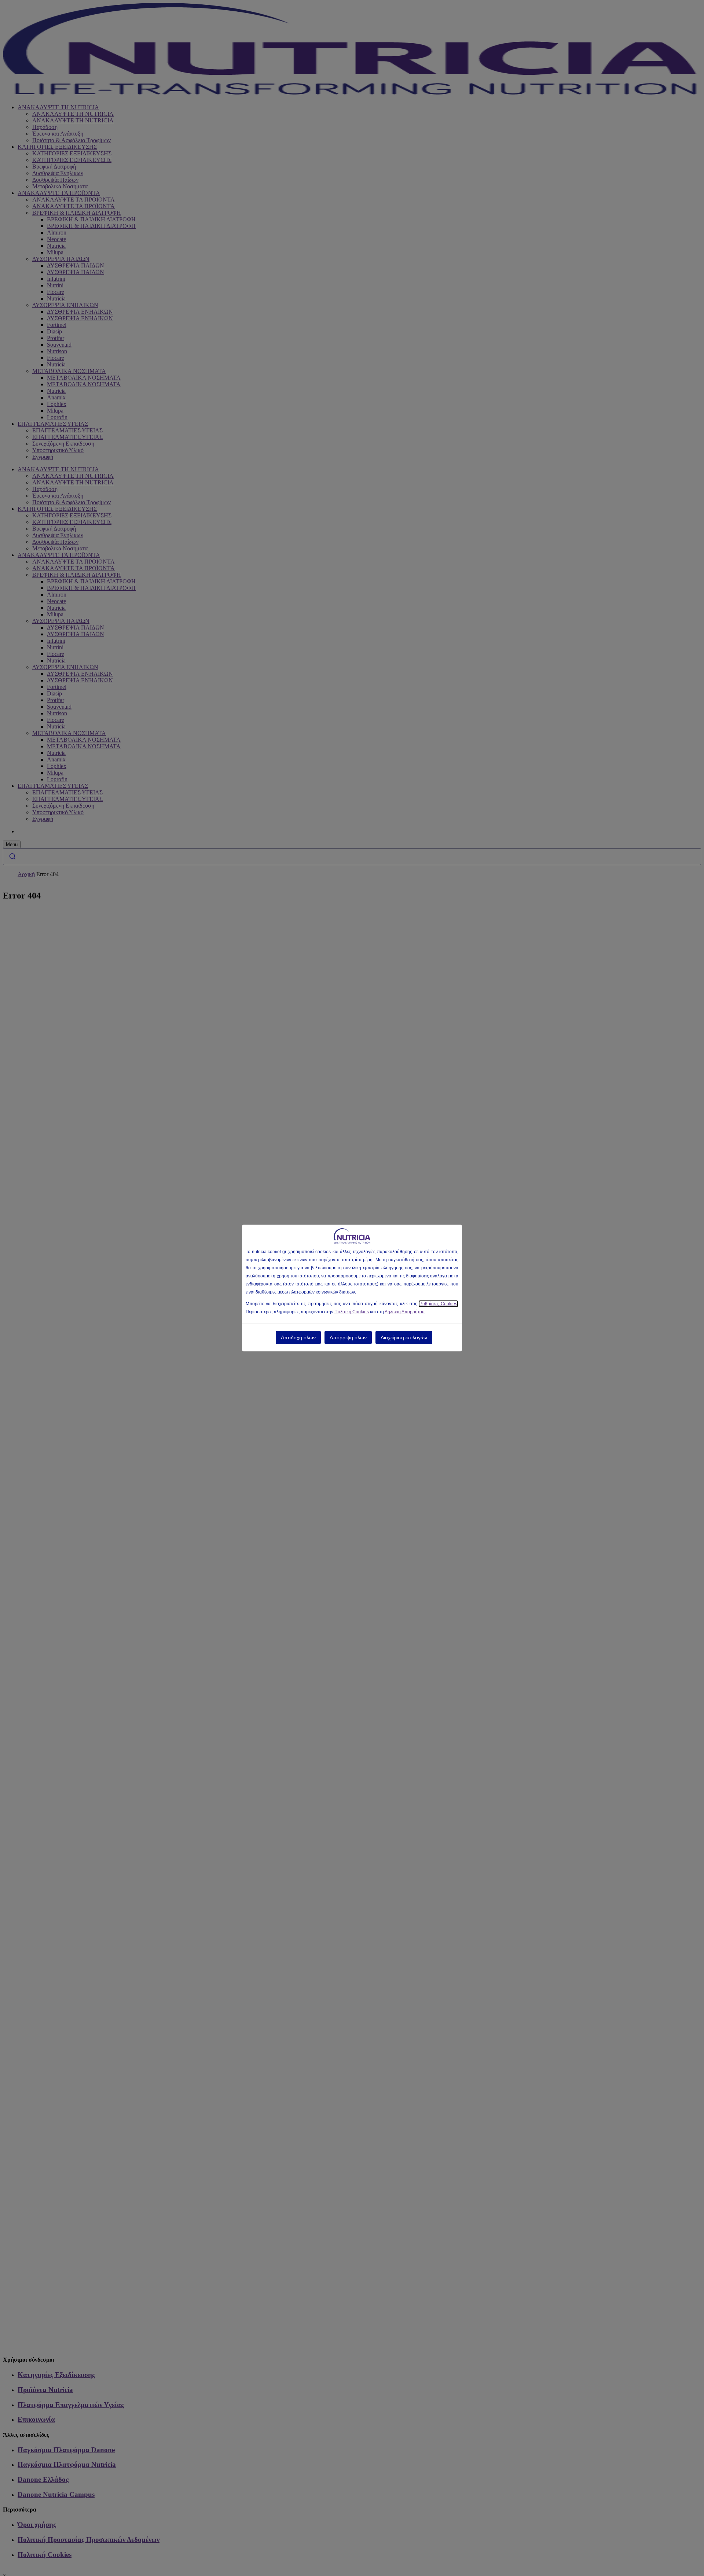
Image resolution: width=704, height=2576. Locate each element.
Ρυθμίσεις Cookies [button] (438, 1304)
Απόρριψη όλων (348, 1337)
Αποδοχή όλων (298, 1337)
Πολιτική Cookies (352, 1312)
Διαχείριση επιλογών (404, 1337)
